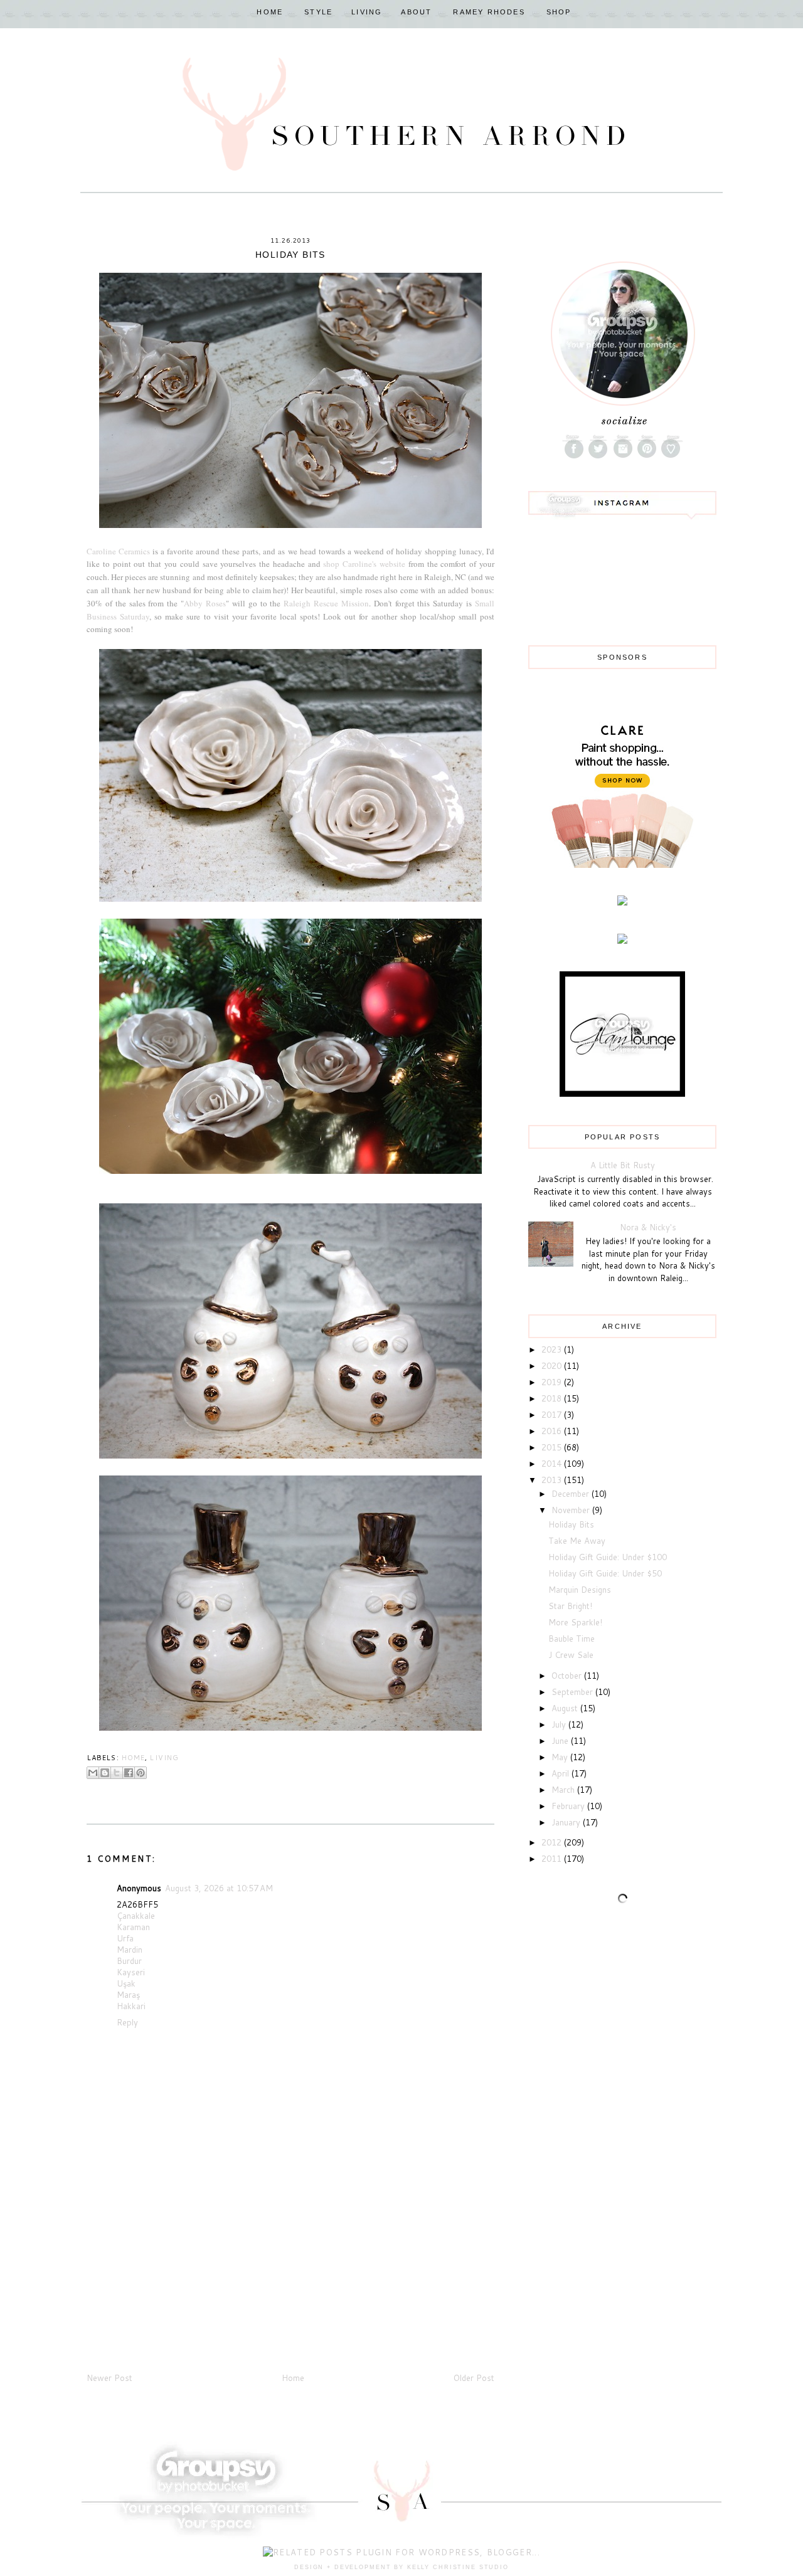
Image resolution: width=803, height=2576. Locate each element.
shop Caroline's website (364, 564)
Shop (559, 12)
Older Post (474, 2378)
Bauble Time (572, 1639)
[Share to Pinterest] (141, 1773)
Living (367, 12)
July (560, 1724)
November (572, 1510)
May (561, 1757)
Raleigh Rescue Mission (326, 603)
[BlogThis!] (105, 1773)
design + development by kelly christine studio (401, 2567)
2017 (553, 1415)
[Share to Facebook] (129, 1773)
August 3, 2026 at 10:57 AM (219, 1888)
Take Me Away (577, 1541)
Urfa (125, 1938)
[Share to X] (117, 1773)
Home (270, 12)
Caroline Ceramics (118, 551)
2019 (553, 1382)
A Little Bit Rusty (623, 1165)
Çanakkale (136, 1916)
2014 (553, 1464)
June (561, 1741)
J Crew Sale (571, 1655)
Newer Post (109, 2378)
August (566, 1708)
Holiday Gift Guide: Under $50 (605, 1573)
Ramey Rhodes (489, 12)
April (561, 1773)
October (568, 1676)
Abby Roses (205, 603)
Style (318, 12)
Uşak (126, 1983)
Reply (127, 2022)
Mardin (130, 1950)
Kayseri (131, 1972)
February (569, 1806)
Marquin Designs (580, 1590)
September (573, 1692)
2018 (553, 1398)
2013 (553, 1480)
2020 (553, 1366)
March (564, 1790)
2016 (553, 1431)
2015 (553, 1447)
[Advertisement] (181, 2283)
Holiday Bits (571, 1524)
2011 (553, 1859)
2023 (553, 1349)
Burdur (129, 1961)
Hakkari (131, 2006)
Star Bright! (570, 1606)
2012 (553, 1842)
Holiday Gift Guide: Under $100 (608, 1557)
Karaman (133, 1927)
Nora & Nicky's (648, 1227)
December (572, 1494)
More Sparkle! (575, 1622)
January (567, 1822)
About (416, 12)
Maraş (128, 1995)
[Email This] (93, 1773)
